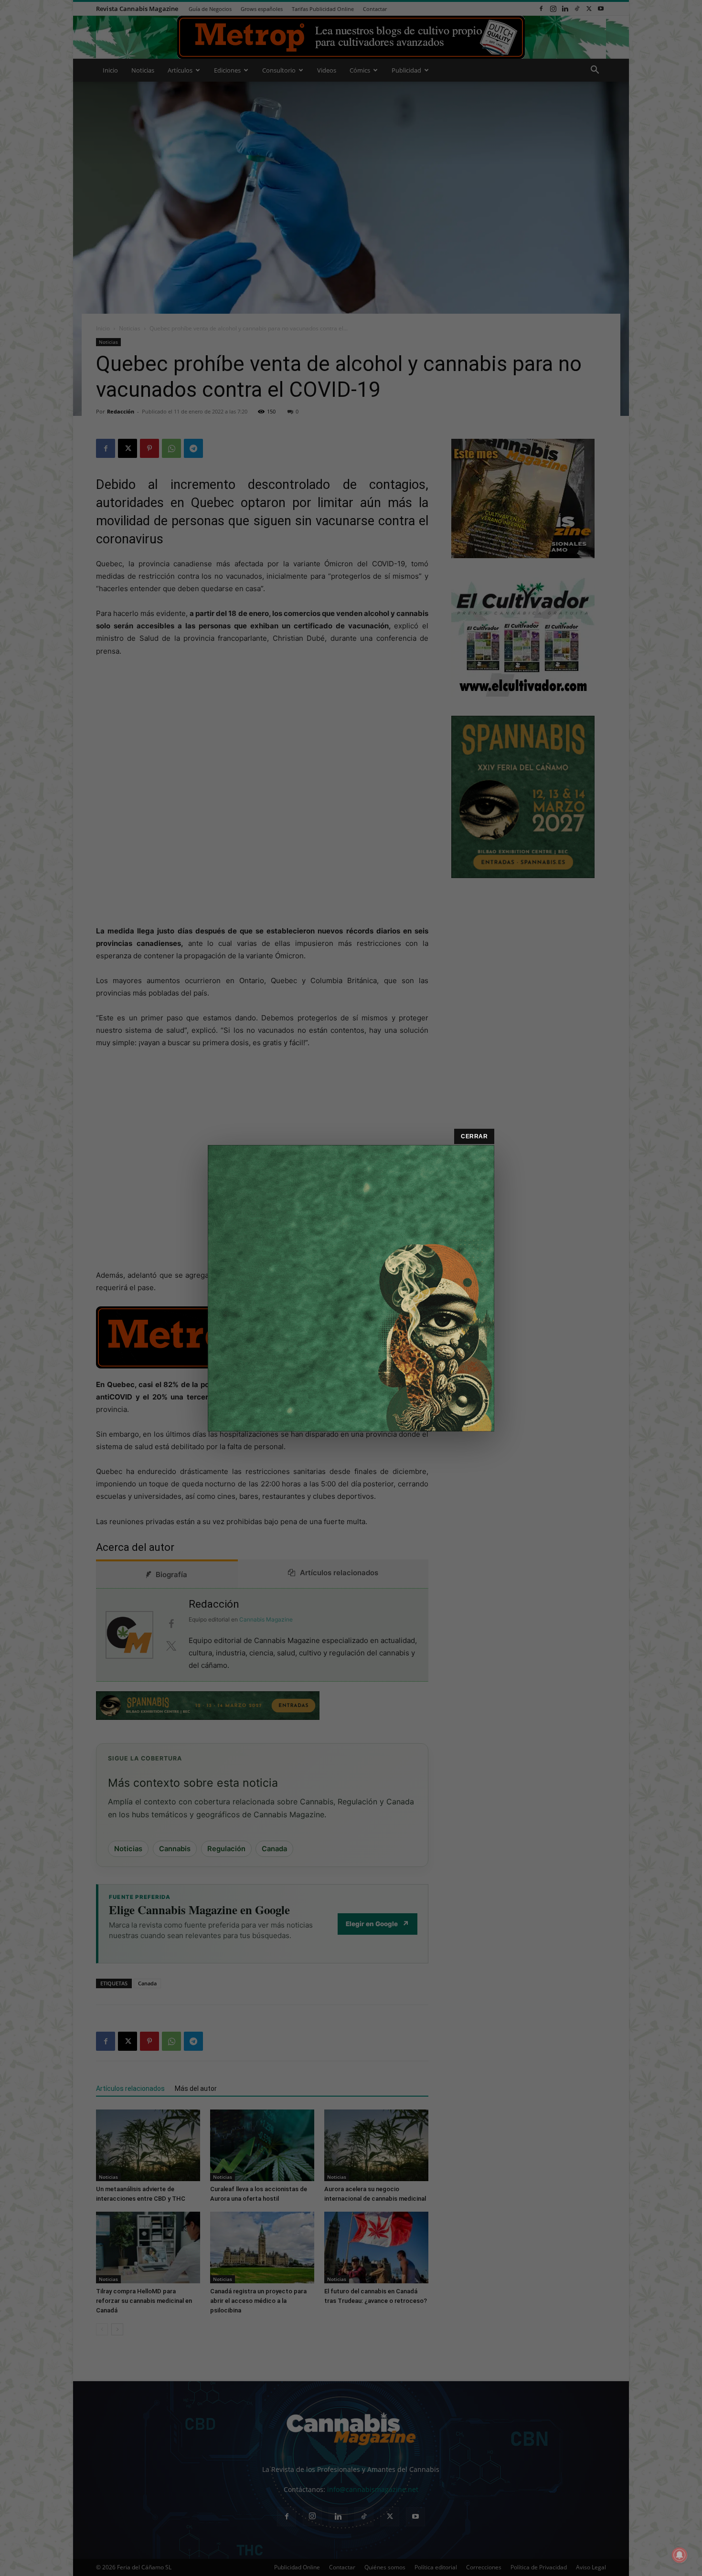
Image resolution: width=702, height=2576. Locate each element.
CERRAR (474, 1136)
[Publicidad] (351, 1288)
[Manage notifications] (680, 2555)
